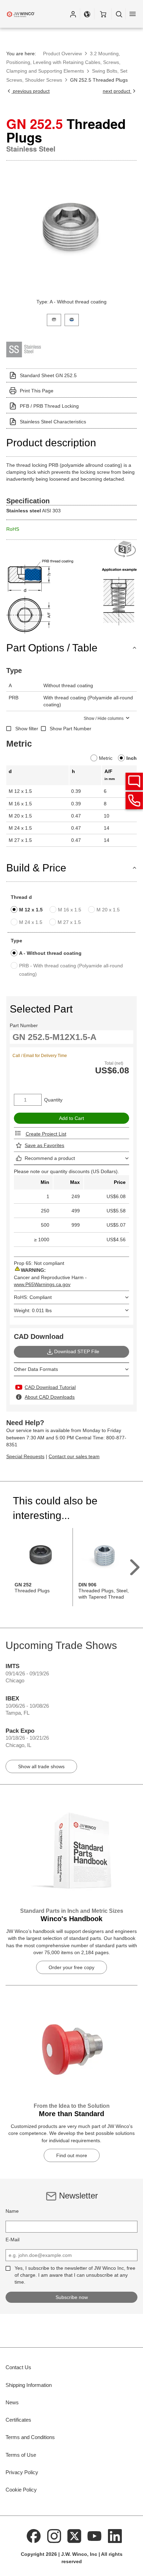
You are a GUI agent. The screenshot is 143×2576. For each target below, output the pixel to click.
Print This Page (37, 391)
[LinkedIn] (115, 2536)
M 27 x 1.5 (69, 922)
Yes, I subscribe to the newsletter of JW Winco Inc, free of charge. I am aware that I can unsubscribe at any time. (75, 2275)
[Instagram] (54, 2536)
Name (12, 2211)
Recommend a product (50, 1158)
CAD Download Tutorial (50, 1387)
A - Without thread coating (50, 953)
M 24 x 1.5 (31, 922)
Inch (132, 758)
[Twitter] (74, 2536)
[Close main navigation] (133, 14)
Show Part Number (70, 729)
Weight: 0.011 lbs (33, 1310)
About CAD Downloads (50, 1397)
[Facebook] (34, 2536)
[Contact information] (134, 801)
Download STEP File (77, 1351)
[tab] (54, 319)
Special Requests (25, 1456)
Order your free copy (71, 1967)
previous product (31, 91)
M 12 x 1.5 (31, 910)
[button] (73, 14)
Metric (106, 758)
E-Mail (12, 2240)
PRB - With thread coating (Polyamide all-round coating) (71, 970)
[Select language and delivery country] (87, 14)
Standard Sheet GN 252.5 (48, 375)
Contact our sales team (74, 1456)
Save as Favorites (44, 1145)
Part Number (24, 1025)
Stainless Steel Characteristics (53, 422)
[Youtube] (95, 2536)
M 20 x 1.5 (108, 910)
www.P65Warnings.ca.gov (42, 1284)
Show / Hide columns (104, 718)
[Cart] (103, 14)
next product (117, 91)
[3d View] (126, 549)
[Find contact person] (134, 781)
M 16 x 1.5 (70, 910)
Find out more (72, 2155)
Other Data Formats (36, 1369)
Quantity (53, 1100)
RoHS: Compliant (33, 1297)
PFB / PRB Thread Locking (49, 406)
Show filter (27, 729)
